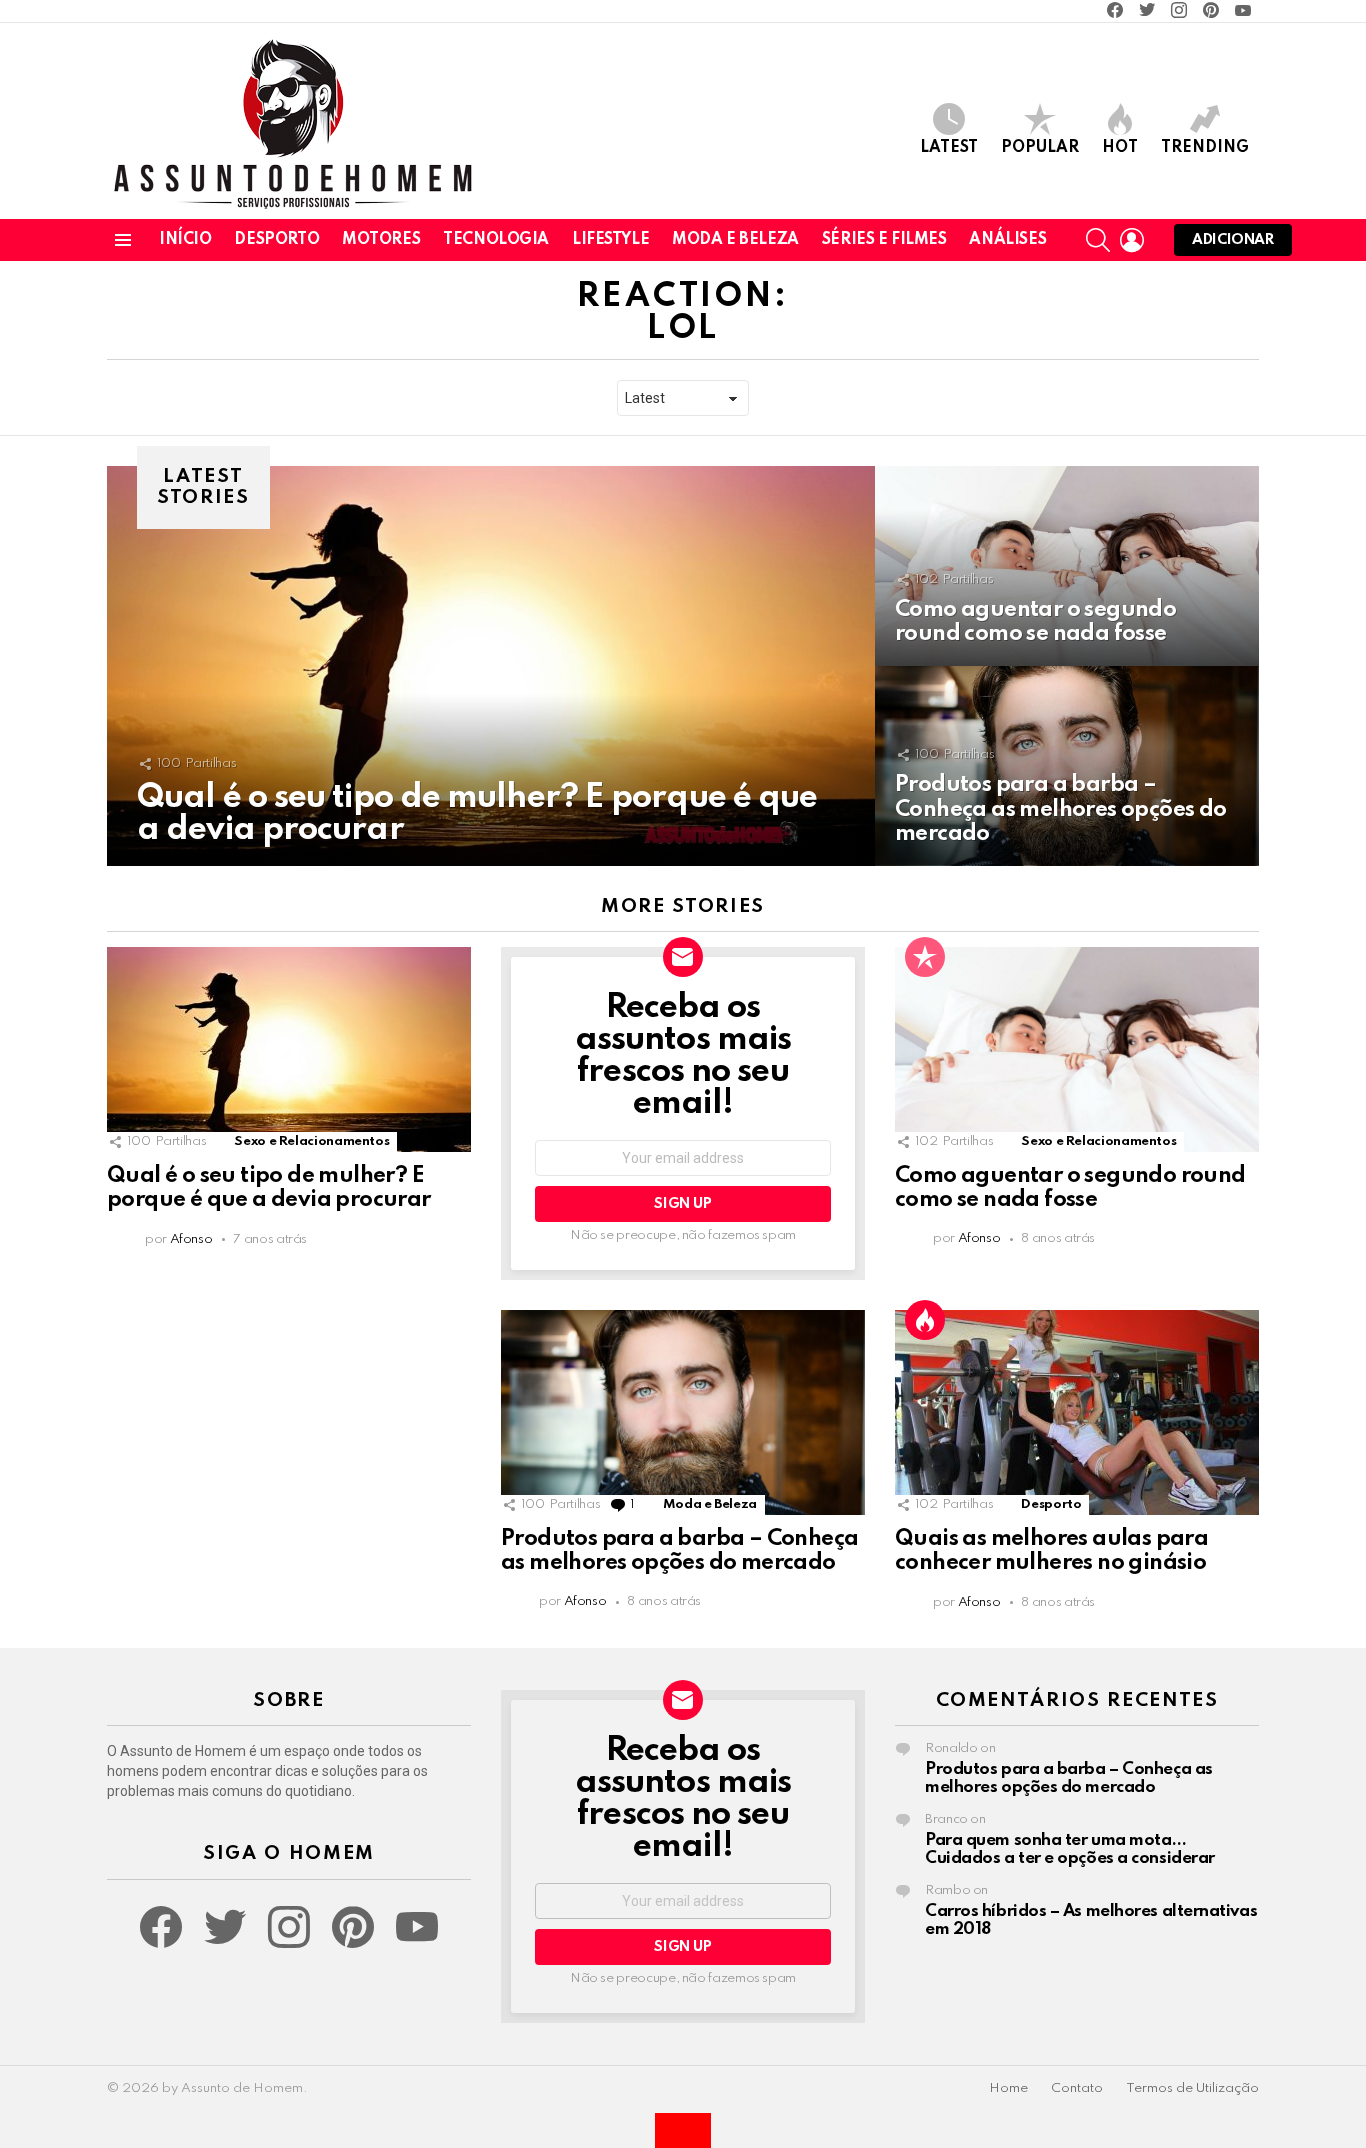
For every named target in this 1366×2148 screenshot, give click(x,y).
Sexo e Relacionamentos (311, 1141)
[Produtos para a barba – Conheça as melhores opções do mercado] (1067, 766)
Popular (1040, 148)
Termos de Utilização (1192, 2088)
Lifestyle (610, 240)
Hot (1120, 148)
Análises (1007, 240)
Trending (1205, 148)
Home (1008, 2088)
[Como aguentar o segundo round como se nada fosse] (1067, 566)
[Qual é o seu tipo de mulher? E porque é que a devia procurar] (491, 666)
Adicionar (1233, 240)
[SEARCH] (1098, 240)
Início (185, 240)
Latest (949, 148)
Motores (381, 240)
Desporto (276, 240)
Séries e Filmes (884, 240)
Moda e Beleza (735, 240)
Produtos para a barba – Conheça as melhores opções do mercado (1069, 1778)
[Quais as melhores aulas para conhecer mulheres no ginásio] (1077, 1412)
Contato (1077, 2088)
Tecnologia (496, 240)
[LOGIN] (1132, 240)
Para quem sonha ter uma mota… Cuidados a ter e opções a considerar (1070, 1849)
